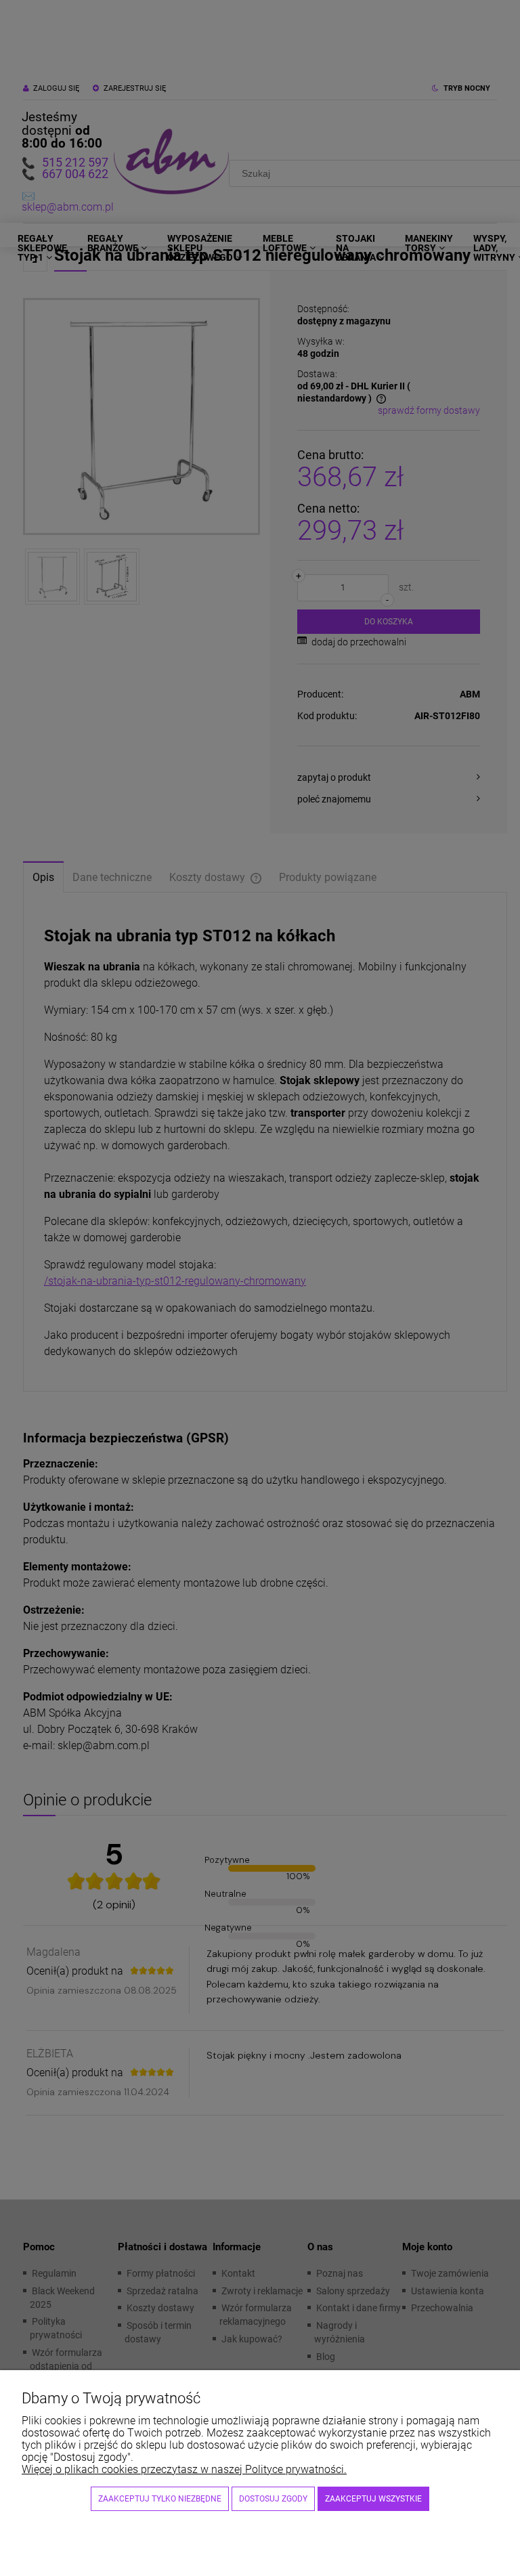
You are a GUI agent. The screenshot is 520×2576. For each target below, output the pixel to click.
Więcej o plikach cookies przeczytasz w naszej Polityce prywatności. (184, 2469)
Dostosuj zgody (273, 2499)
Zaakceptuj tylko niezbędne (160, 2499)
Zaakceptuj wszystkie (373, 2499)
